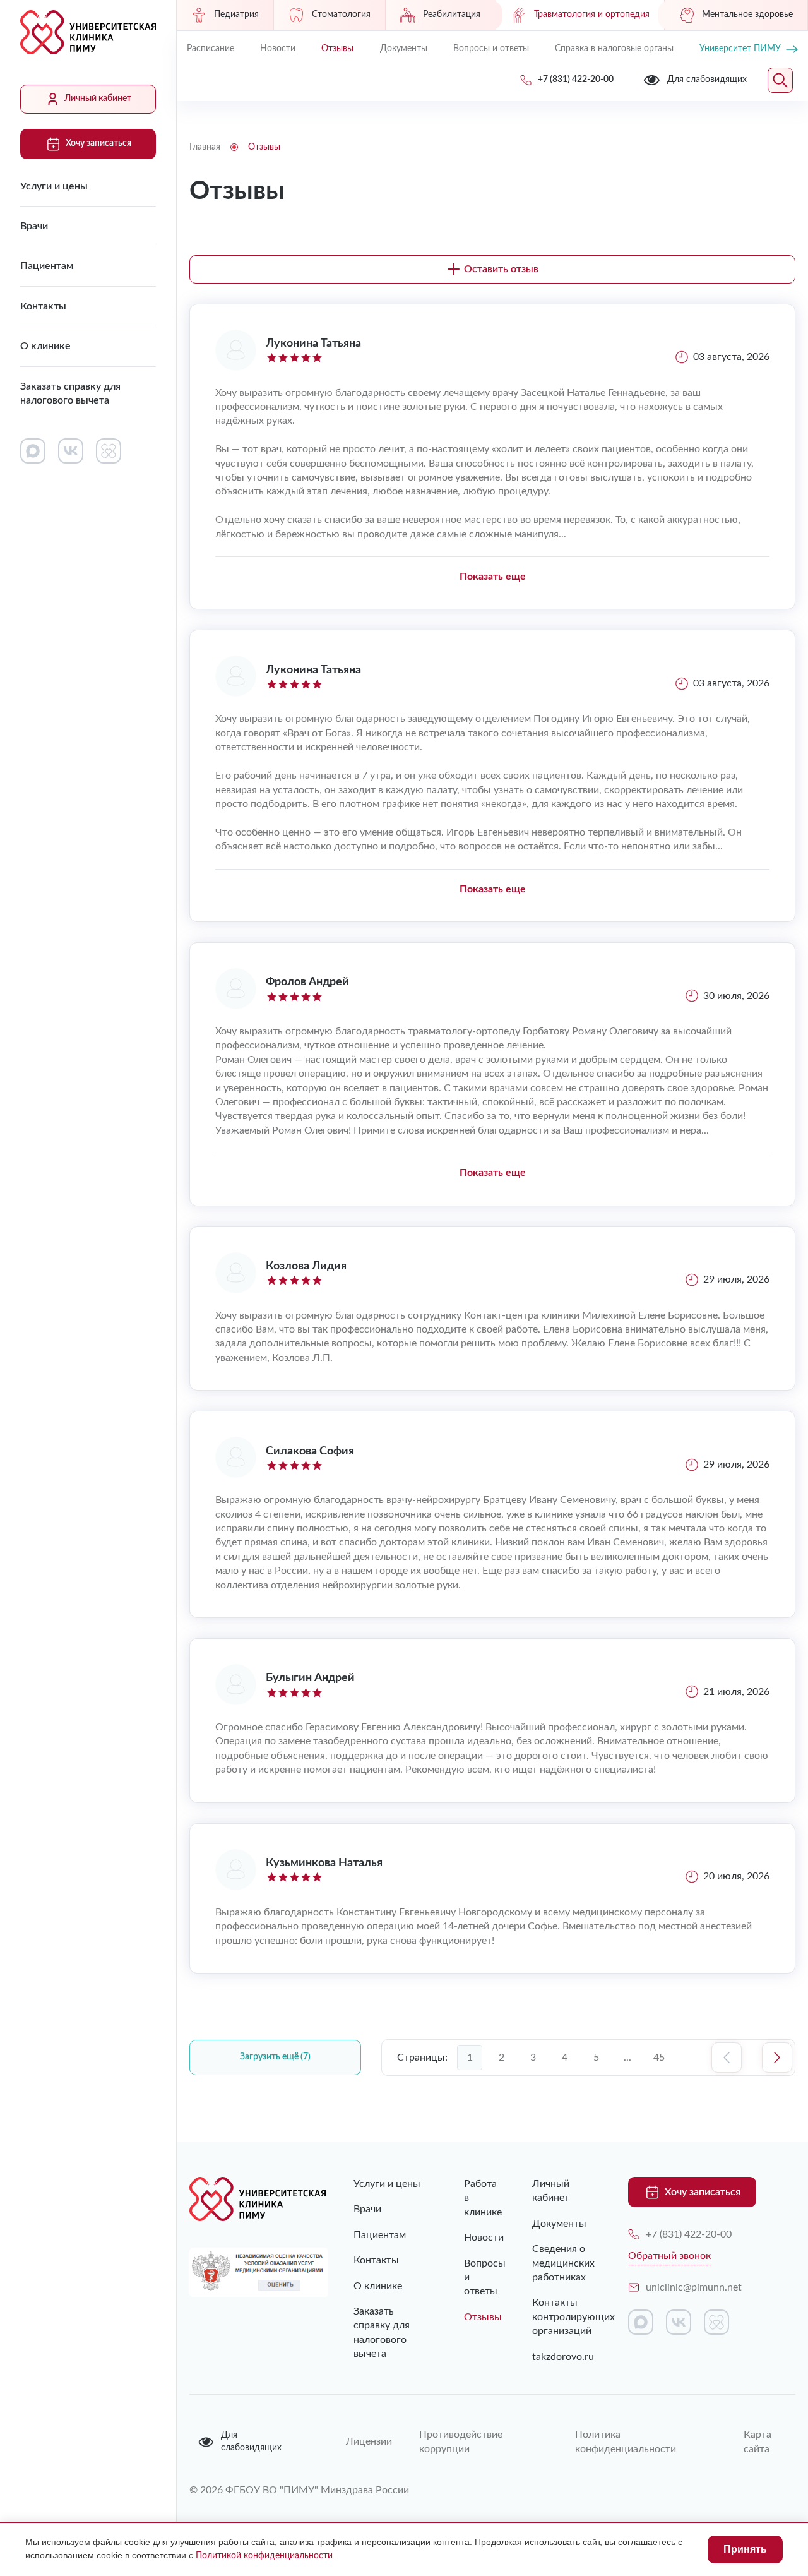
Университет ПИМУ (740, 49)
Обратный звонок (669, 2256)
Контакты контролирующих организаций (561, 2317)
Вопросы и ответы (491, 49)
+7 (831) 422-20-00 (689, 2234)
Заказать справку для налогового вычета (70, 393)
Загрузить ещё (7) (275, 2057)
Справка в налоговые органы (614, 49)
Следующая (777, 2058)
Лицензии (367, 2441)
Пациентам (47, 266)
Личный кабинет (98, 99)
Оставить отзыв (501, 269)
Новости (278, 49)
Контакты (43, 306)
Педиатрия (236, 15)
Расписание (211, 49)
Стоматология (341, 15)
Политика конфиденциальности (626, 2441)
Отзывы (337, 49)
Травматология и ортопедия (592, 15)
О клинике (45, 346)
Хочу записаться (98, 143)
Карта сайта (757, 2441)
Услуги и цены (54, 186)
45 (659, 2058)
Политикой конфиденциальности (264, 2556)
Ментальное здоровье (747, 15)
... (627, 2058)
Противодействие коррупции (461, 2441)
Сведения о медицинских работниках (561, 2263)
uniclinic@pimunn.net (694, 2287)
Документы (404, 49)
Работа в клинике (472, 2198)
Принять (745, 2549)
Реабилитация (452, 15)
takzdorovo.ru (561, 2357)
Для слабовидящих (251, 2441)
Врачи (34, 226)
